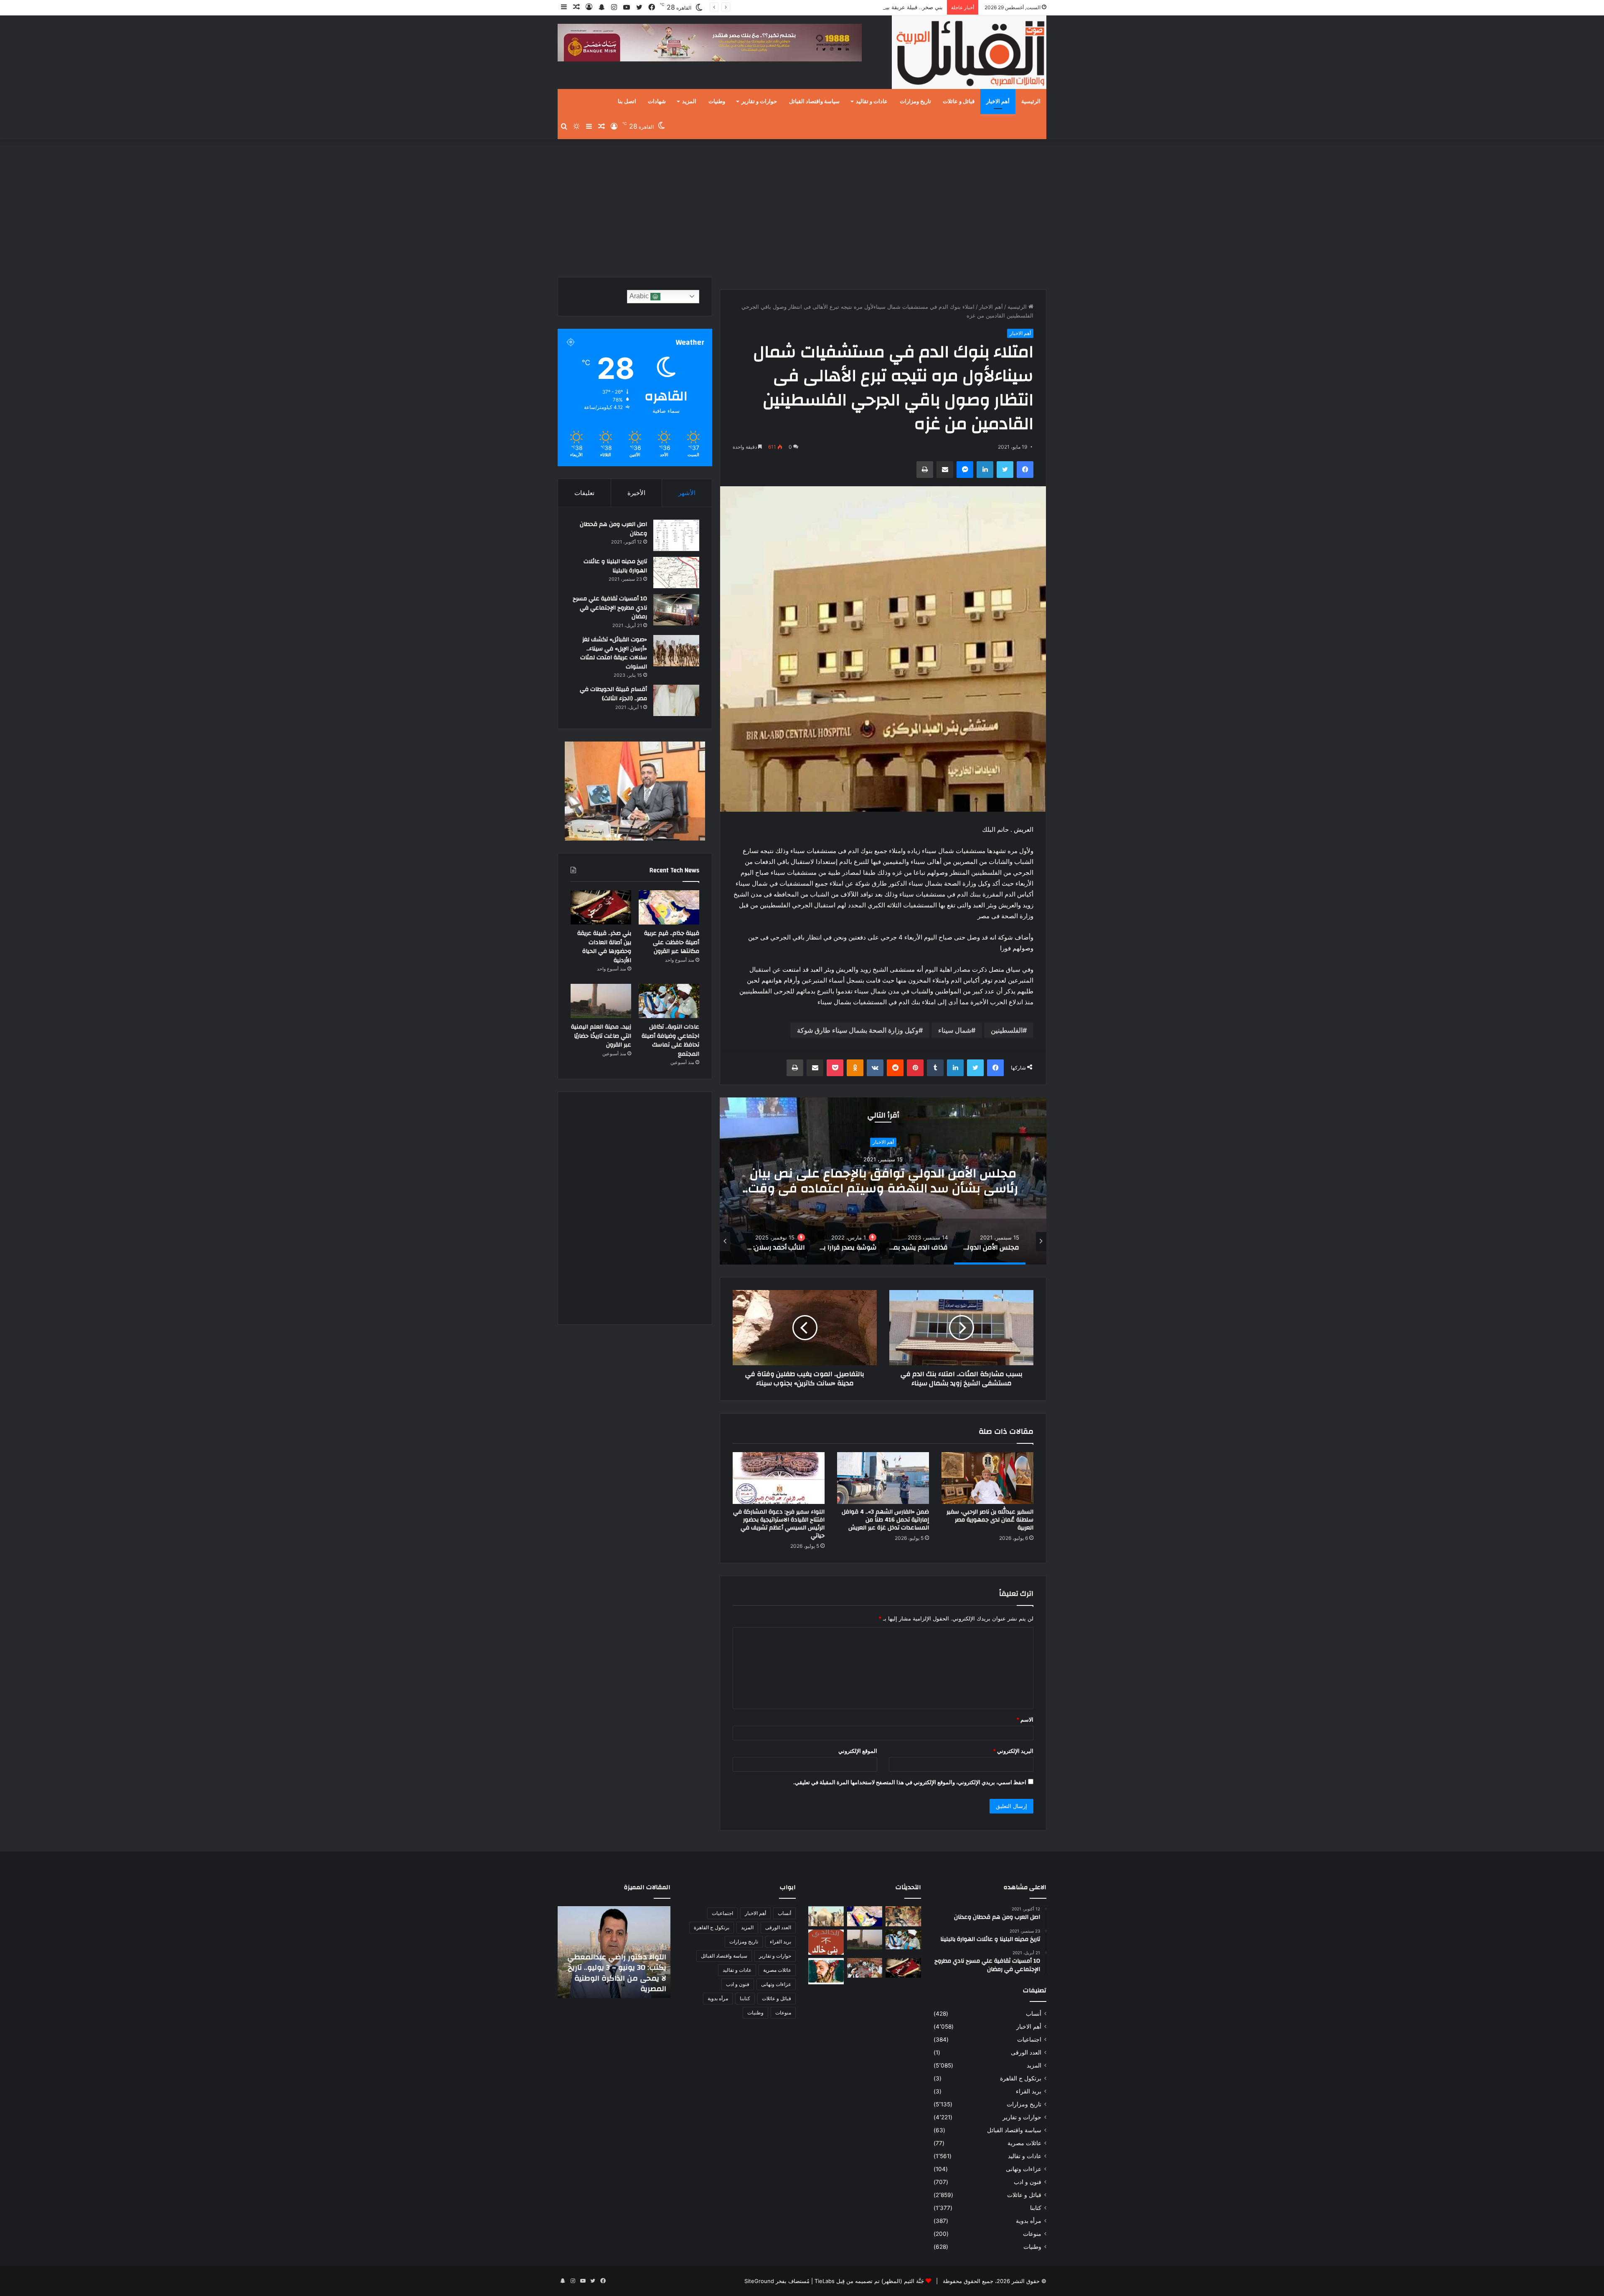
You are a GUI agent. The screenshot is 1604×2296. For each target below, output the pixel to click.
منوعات (1032, 2234)
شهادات (657, 102)
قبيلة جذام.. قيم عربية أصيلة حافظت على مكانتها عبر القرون (672, 942)
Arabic (640, 296)
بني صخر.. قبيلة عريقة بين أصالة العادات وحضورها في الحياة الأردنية (604, 947)
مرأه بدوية (1029, 2221)
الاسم (1025, 1719)
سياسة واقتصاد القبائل (814, 102)
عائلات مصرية (1024, 2143)
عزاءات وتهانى (1024, 2169)
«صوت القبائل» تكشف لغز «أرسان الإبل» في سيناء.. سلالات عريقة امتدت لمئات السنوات (614, 653)
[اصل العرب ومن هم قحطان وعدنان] (676, 535)
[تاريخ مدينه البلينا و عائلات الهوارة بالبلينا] (676, 573)
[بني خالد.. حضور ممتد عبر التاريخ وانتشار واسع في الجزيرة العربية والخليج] (826, 1942)
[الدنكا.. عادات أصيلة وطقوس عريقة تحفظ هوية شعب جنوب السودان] (826, 1916)
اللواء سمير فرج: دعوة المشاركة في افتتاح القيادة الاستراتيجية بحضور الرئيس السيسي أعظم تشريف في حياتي (779, 1524)
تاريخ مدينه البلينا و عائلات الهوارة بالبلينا (615, 566)
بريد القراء (1029, 2091)
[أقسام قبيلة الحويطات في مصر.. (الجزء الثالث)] (676, 700)
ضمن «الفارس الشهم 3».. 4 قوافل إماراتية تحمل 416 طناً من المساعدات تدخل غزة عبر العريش (885, 1520)
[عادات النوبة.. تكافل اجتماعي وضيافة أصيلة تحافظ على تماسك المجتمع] (669, 1001)
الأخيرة (636, 493)
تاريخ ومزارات (915, 102)
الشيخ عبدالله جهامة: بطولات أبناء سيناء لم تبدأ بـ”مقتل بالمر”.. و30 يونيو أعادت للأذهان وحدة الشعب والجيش (615, 1973)
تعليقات (584, 493)
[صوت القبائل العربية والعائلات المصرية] (969, 54)
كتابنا (1036, 2208)
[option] (883, 1181)
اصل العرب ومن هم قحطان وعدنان (613, 529)
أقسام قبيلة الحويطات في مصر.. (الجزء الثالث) (613, 694)
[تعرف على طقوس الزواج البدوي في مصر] (865, 1968)
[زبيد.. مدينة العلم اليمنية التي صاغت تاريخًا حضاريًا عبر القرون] (601, 1001)
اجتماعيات (1029, 2039)
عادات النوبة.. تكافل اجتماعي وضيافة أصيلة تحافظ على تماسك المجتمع (861, 7)
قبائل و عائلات (959, 102)
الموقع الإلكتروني (858, 1751)
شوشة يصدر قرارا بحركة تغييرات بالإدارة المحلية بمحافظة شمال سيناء (883, 1190)
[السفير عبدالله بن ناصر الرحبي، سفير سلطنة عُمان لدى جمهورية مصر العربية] (987, 1478)
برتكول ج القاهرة (1021, 2078)
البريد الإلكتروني (1013, 1751)
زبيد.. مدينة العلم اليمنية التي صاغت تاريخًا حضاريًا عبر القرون (601, 1036)
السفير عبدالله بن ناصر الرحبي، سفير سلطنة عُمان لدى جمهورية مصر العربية (990, 1520)
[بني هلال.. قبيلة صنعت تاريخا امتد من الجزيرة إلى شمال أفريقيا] (903, 1916)
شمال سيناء (955, 1030)
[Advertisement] (802, 206)
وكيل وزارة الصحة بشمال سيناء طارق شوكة (858, 1030)
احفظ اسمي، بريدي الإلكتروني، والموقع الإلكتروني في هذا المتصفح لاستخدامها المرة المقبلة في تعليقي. (910, 1782)
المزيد (689, 102)
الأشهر (687, 493)
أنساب (1034, 2014)
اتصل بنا (627, 102)
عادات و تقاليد (872, 102)
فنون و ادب (1028, 2182)
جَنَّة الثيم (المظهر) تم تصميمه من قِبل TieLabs (869, 2281)
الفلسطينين (1007, 1030)
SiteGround (759, 2281)
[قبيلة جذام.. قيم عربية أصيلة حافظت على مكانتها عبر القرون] (669, 907)
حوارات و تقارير (759, 102)
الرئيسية (1031, 102)
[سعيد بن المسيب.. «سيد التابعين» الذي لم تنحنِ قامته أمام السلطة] (826, 1971)
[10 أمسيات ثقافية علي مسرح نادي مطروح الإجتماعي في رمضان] (676, 610)
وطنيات (717, 102)
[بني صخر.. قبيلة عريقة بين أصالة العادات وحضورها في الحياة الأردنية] (601, 907)
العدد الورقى (1026, 2052)
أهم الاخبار (998, 102)
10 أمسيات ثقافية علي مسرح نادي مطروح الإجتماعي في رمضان (610, 608)
